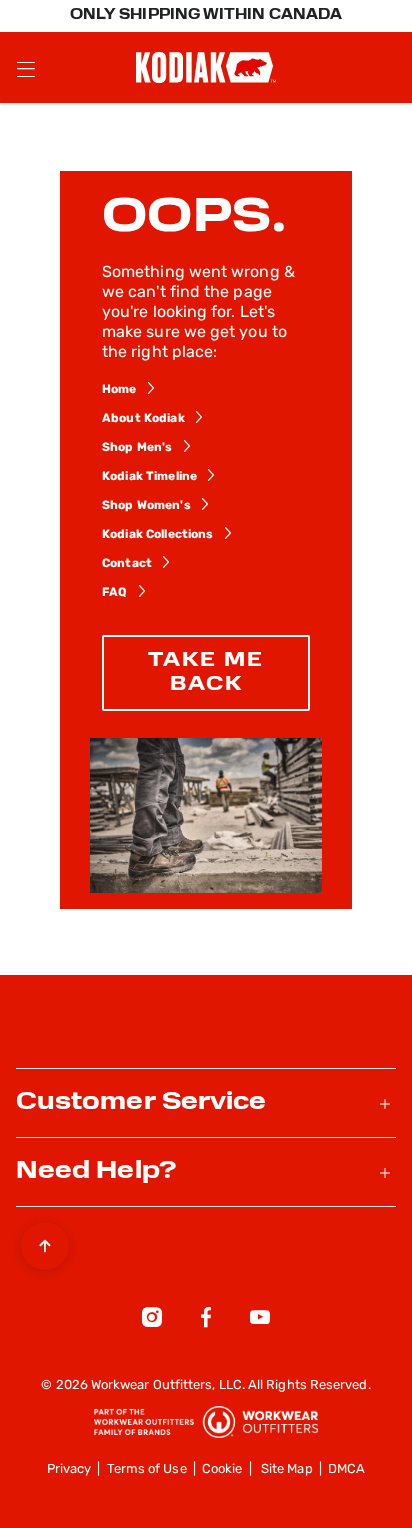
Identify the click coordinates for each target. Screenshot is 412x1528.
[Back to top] (45, 1241)
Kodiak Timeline (149, 477)
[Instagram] (152, 1321)
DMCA (346, 1469)
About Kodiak (143, 419)
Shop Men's (137, 448)
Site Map (287, 1469)
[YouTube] (260, 1321)
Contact (127, 564)
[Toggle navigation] (26, 68)
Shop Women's (146, 506)
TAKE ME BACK (206, 673)
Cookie (222, 1469)
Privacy (69, 1469)
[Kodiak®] (206, 67)
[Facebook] (206, 1321)
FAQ (114, 593)
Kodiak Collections (158, 535)
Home (119, 390)
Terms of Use (147, 1469)
